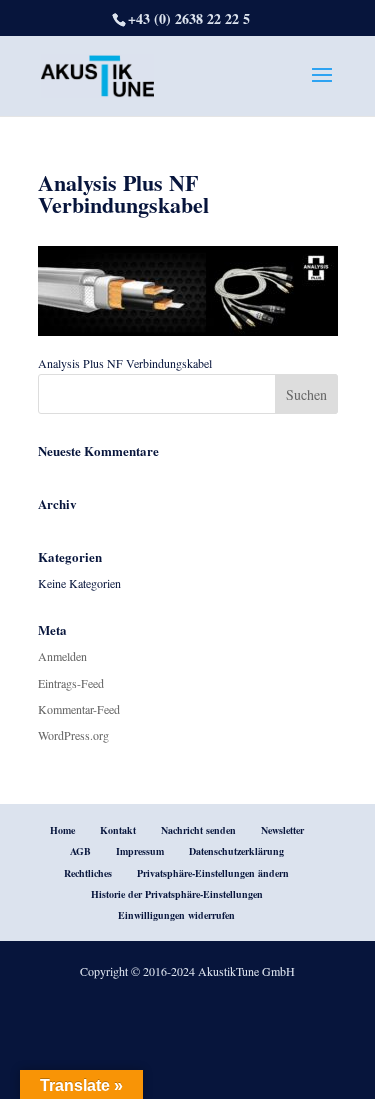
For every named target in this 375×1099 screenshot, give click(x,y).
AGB (80, 851)
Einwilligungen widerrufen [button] (176, 915)
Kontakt (118, 830)
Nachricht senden (198, 830)
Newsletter (282, 830)
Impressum (140, 851)
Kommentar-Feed (79, 709)
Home (62, 830)
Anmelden (62, 656)
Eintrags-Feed (71, 683)
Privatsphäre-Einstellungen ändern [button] (213, 873)
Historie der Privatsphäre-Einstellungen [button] (177, 894)
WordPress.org (73, 735)
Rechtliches (88, 873)
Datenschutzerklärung (236, 851)
